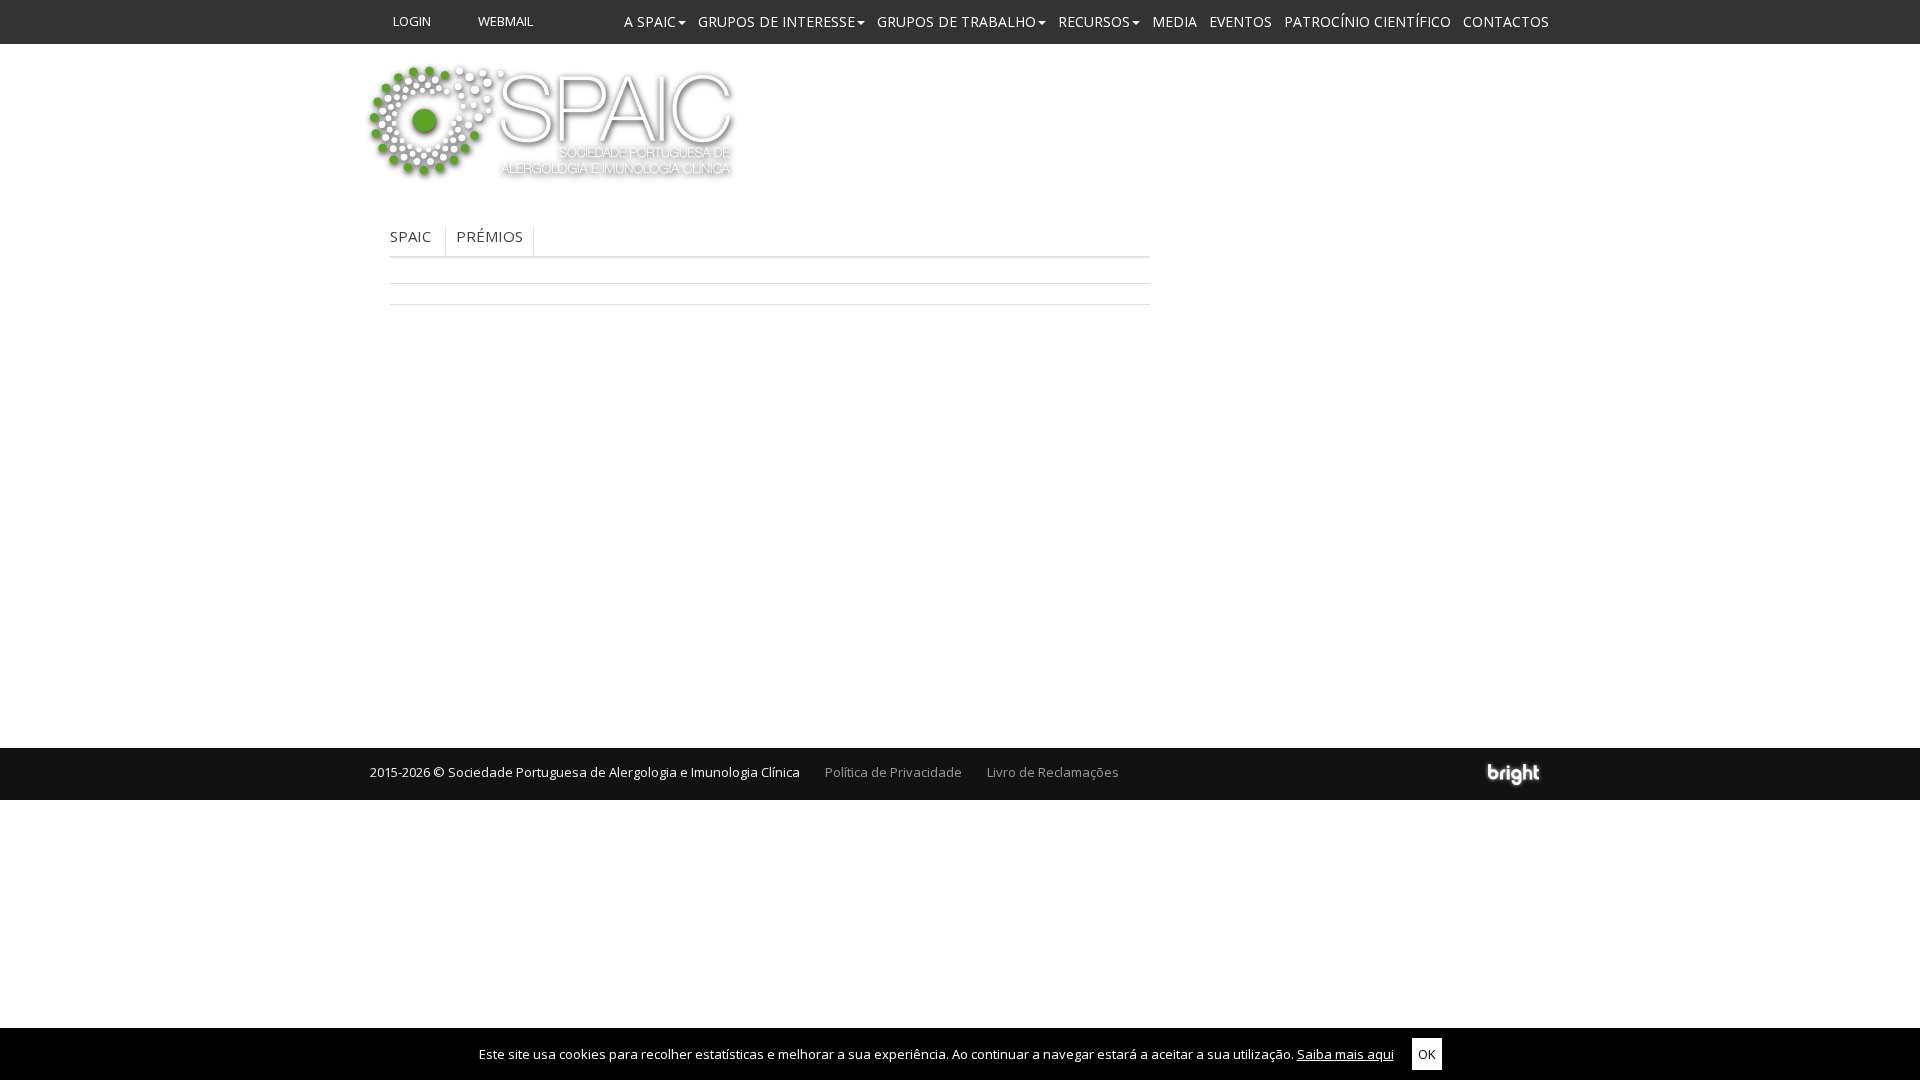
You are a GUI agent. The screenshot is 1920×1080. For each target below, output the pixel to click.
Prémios (489, 236)
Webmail (504, 21)
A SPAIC (650, 21)
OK (1427, 1054)
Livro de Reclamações (1053, 772)
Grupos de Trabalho (956, 21)
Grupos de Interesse (776, 21)
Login (410, 21)
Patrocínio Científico (1367, 21)
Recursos (1094, 21)
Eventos (1240, 21)
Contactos (1506, 21)
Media (1174, 21)
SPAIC (410, 236)
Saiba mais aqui (1345, 1054)
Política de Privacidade (893, 772)
